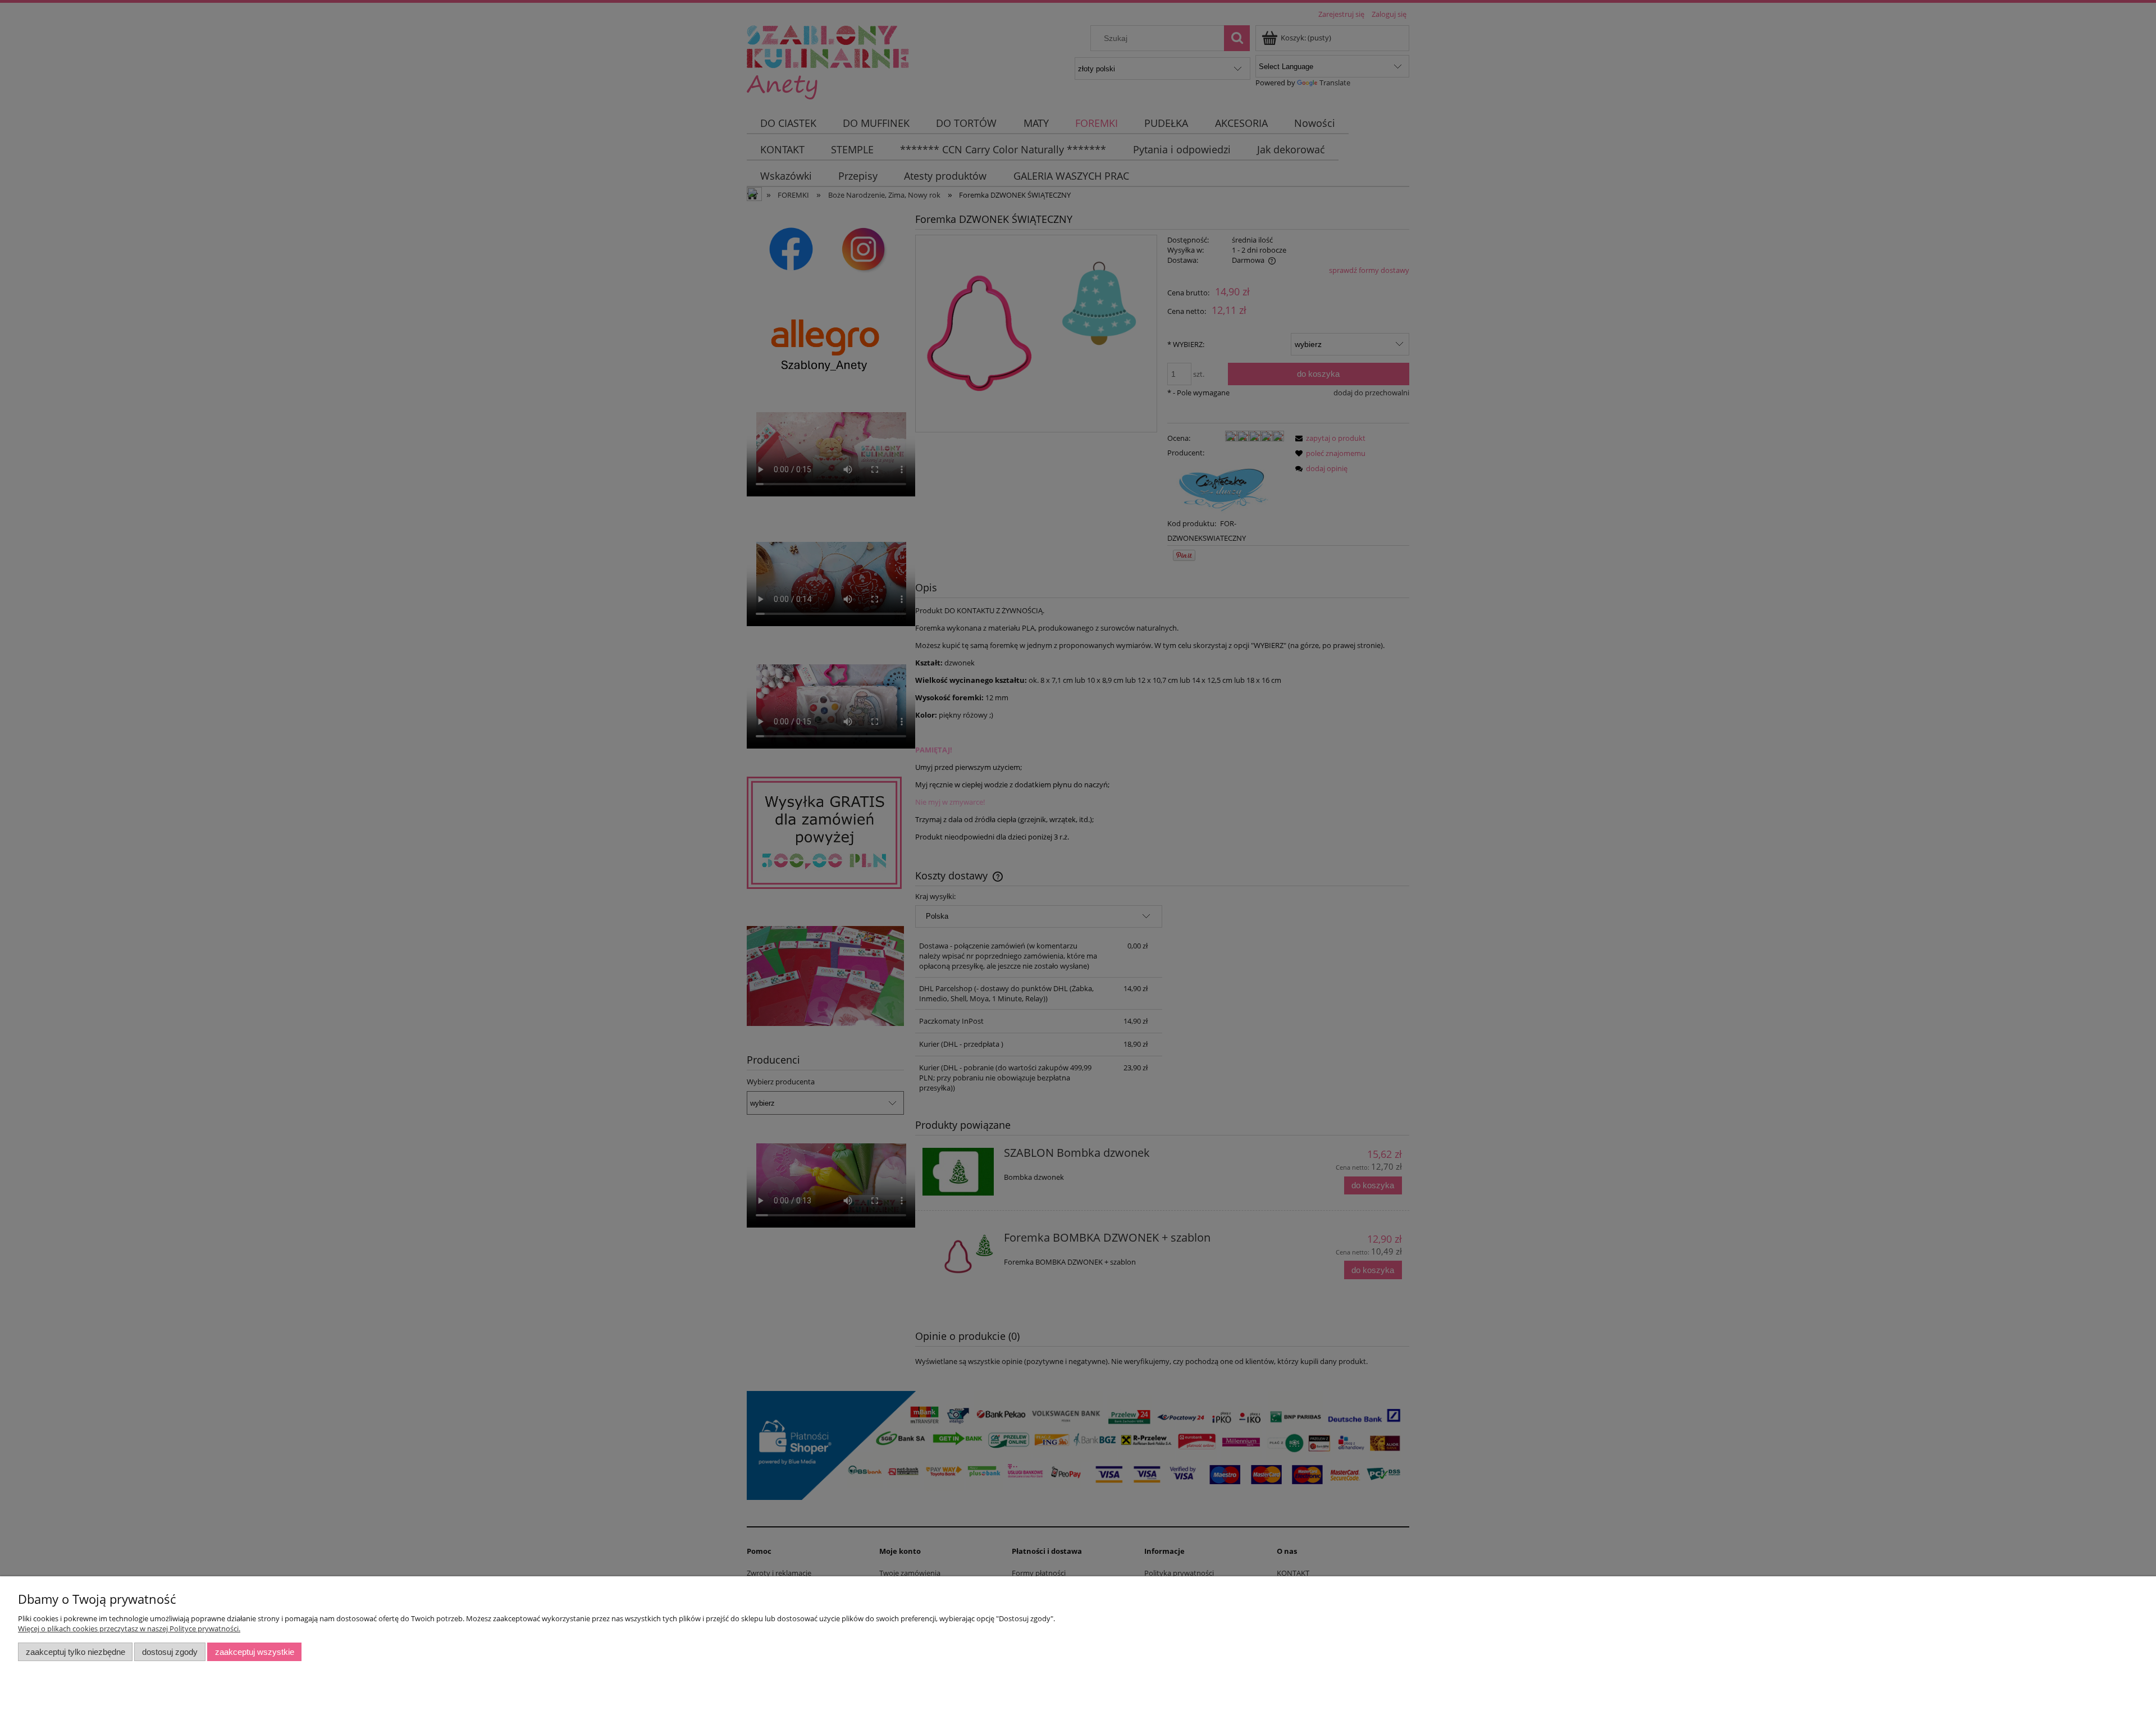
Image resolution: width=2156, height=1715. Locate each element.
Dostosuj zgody (170, 1652)
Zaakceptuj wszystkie (255, 1652)
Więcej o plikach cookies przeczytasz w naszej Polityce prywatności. (129, 1629)
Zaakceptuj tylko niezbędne (76, 1652)
